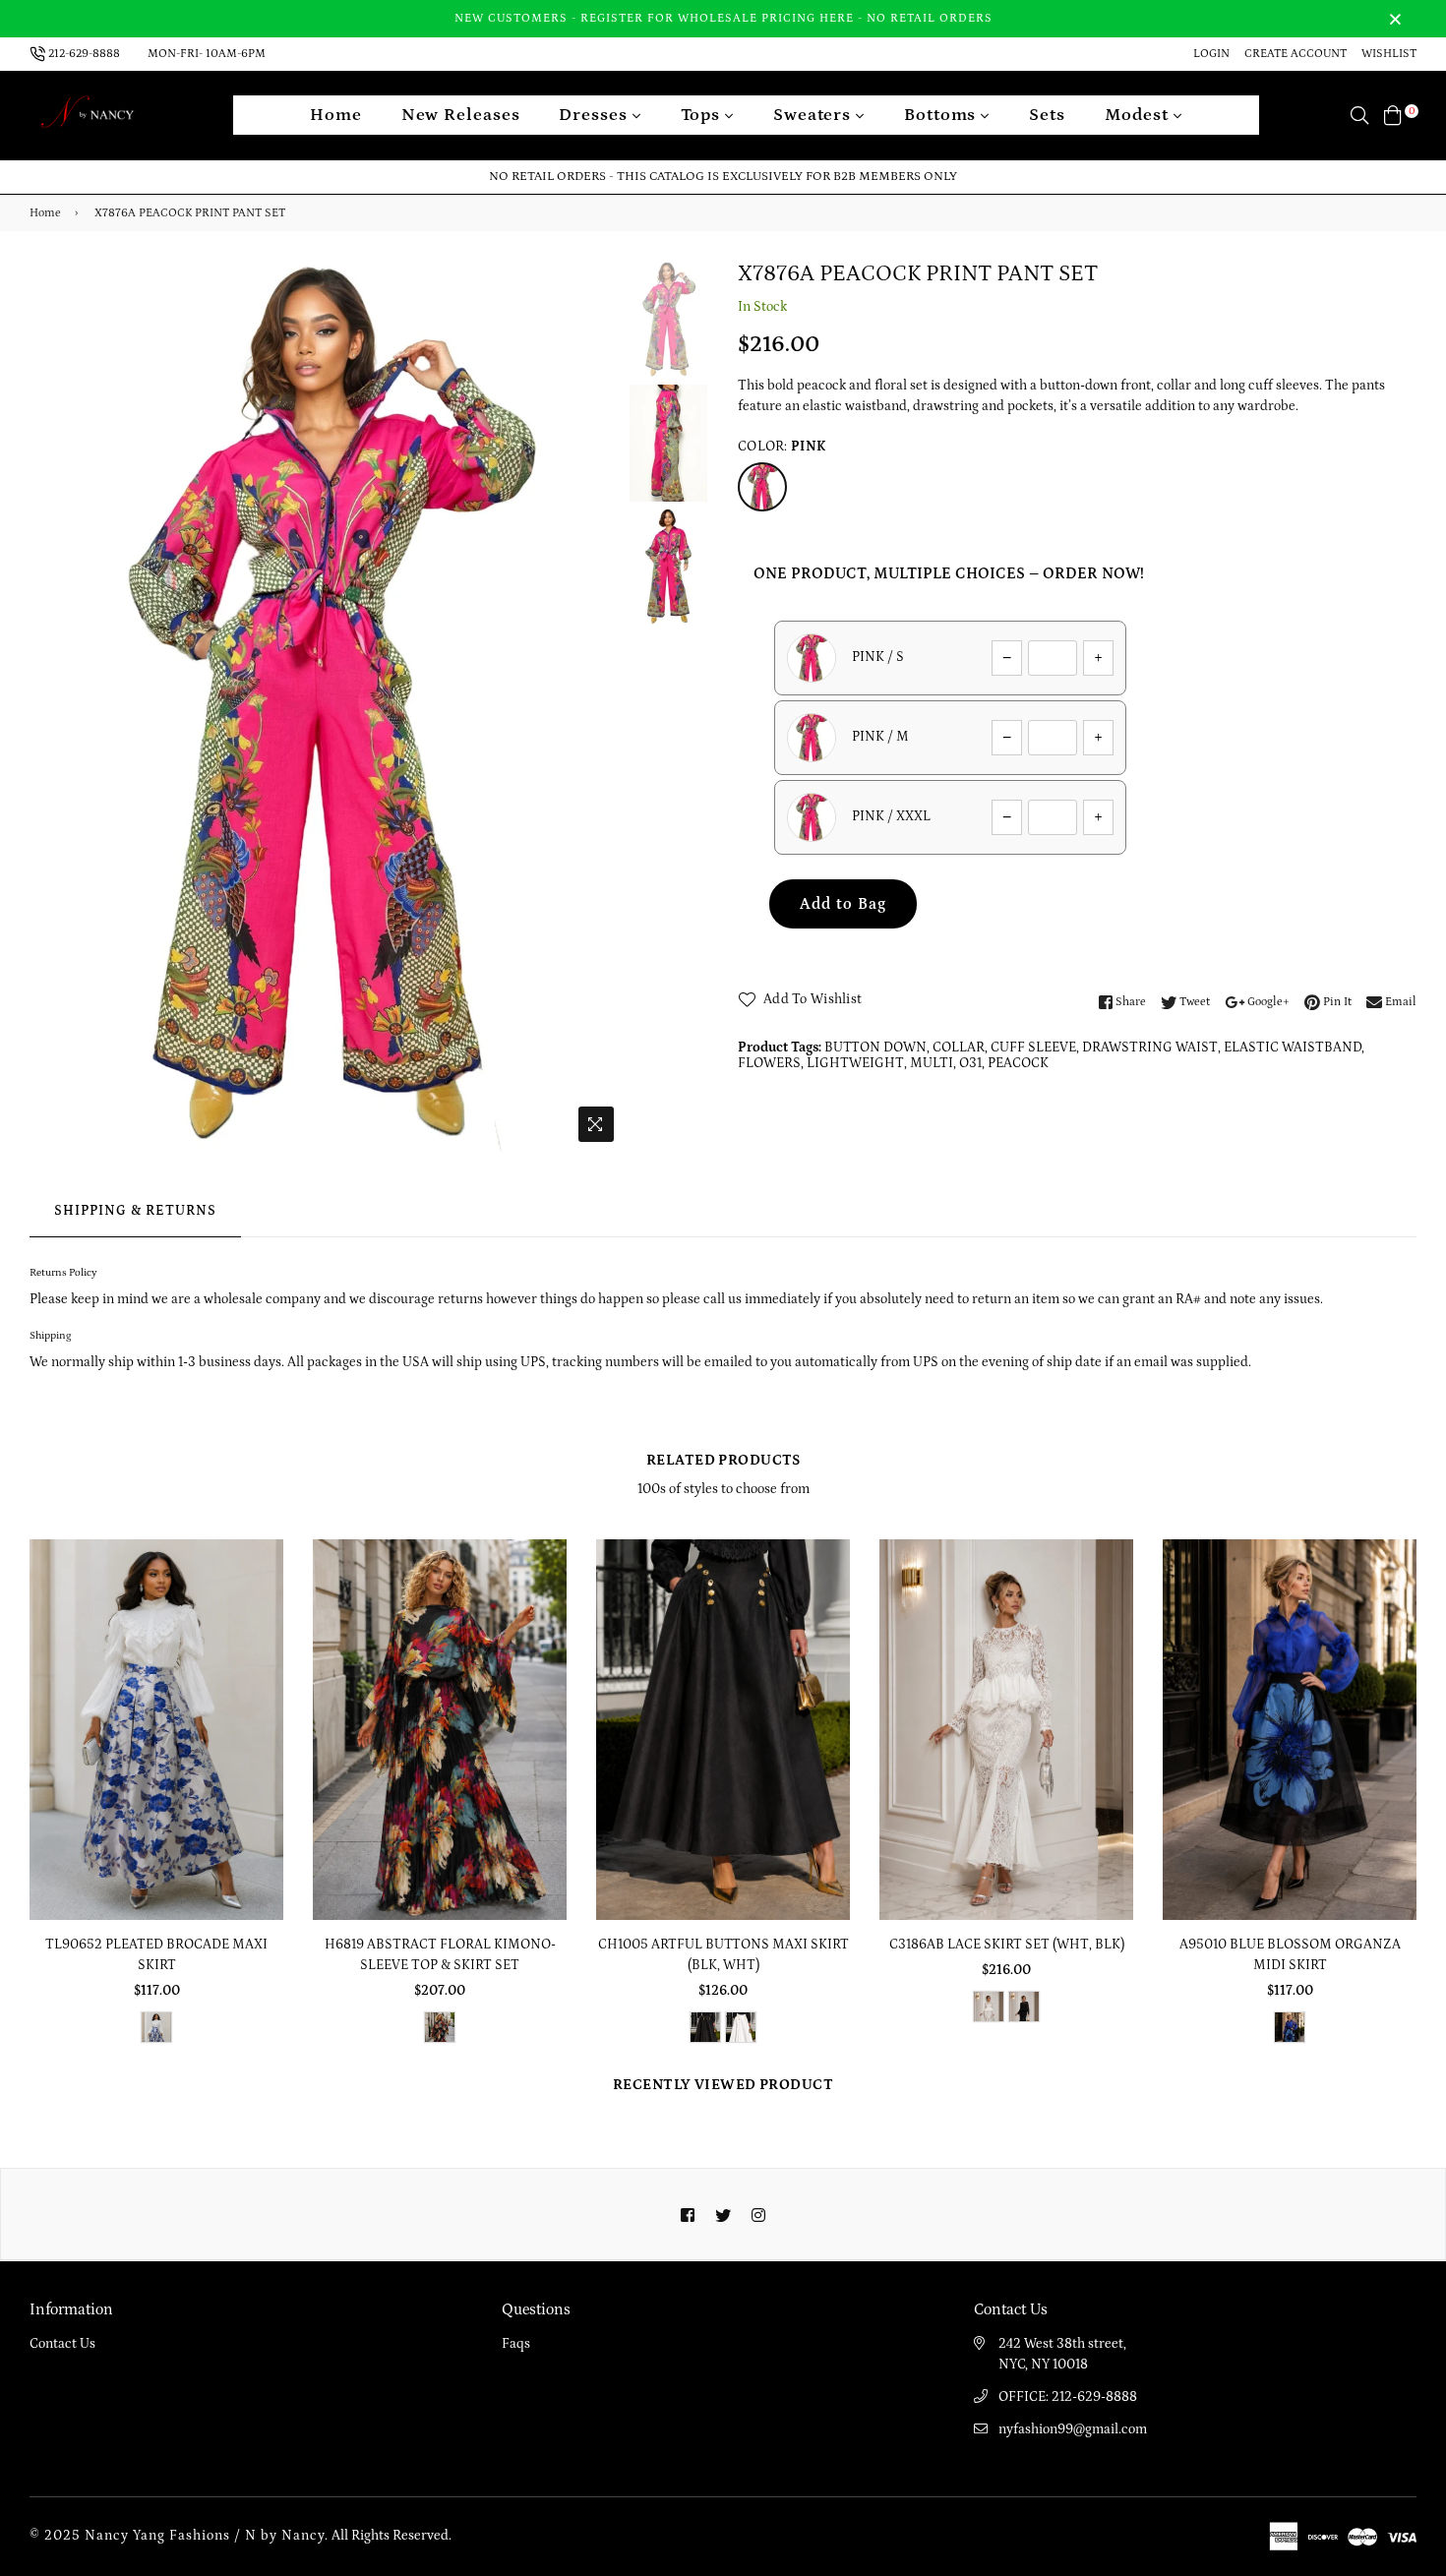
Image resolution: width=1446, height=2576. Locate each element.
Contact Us (62, 2344)
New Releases (461, 115)
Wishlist (1389, 54)
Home (336, 115)
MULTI (932, 1063)
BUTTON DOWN (875, 1048)
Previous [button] (54, 706)
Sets (1047, 115)
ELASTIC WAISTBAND (1293, 1048)
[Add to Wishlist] (261, 1625)
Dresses (595, 115)
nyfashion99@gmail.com (1073, 2429)
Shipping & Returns (135, 1211)
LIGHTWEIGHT (855, 1063)
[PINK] (762, 487)
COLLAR (959, 1048)
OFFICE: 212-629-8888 (1068, 2397)
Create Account (1295, 54)
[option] (327, 706)
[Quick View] (261, 1586)
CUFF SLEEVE (1033, 1048)
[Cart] (1393, 115)
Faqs (516, 2344)
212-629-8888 (84, 54)
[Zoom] (596, 1124)
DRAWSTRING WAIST (1150, 1048)
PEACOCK (1018, 1063)
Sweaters (814, 115)
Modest (1139, 115)
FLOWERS (769, 1063)
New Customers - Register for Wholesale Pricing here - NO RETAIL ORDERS (723, 18)
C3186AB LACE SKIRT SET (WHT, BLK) (1007, 1945)
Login (1211, 54)
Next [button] (599, 706)
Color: (782, 447)
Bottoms (942, 115)
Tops (703, 115)
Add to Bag (843, 904)
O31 (970, 1063)
